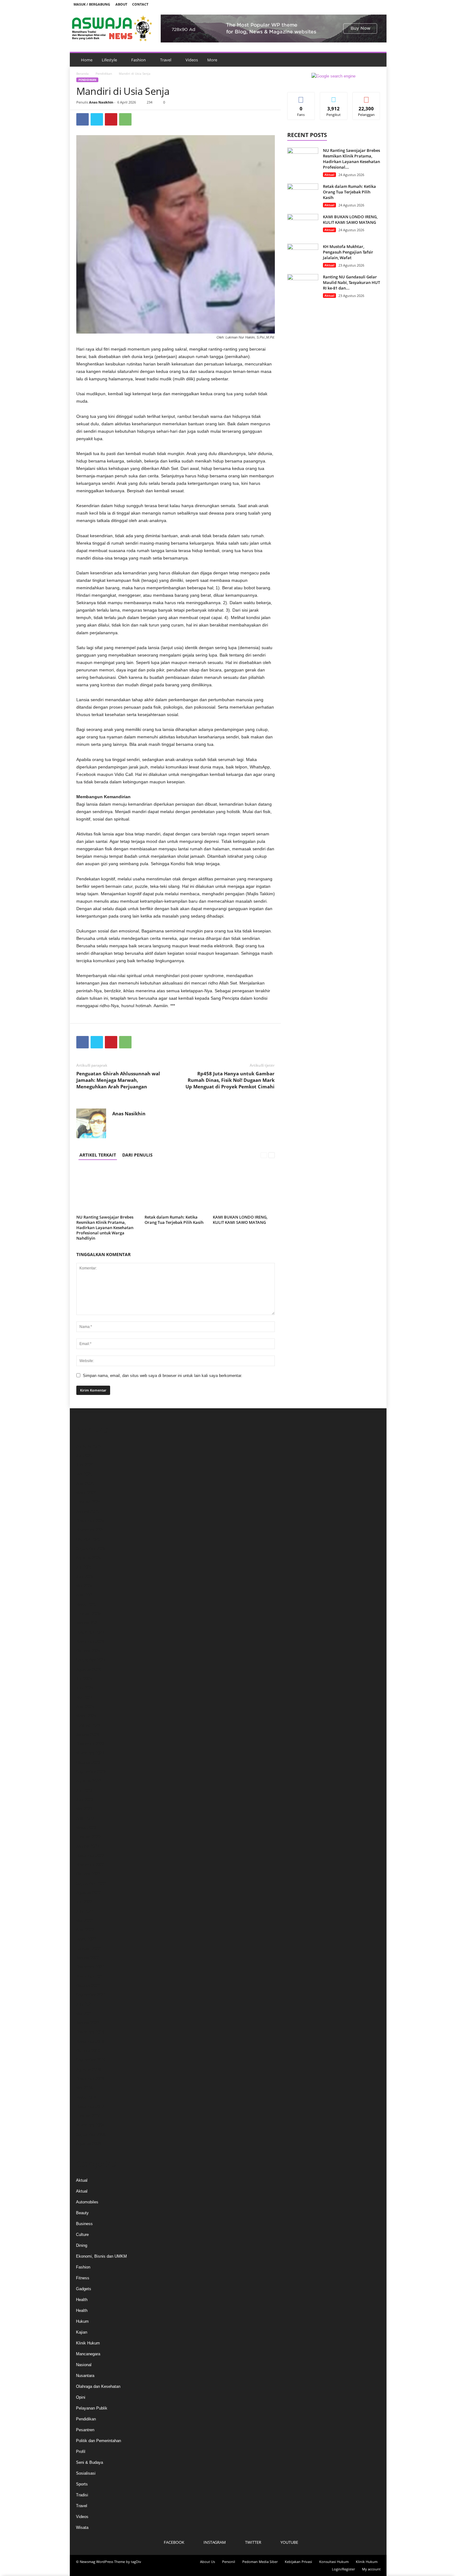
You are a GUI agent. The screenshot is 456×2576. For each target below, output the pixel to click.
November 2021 (90, 1976)
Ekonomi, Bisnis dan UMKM (101, 2256)
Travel (166, 60)
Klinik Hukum (88, 2343)
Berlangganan (366, 99)
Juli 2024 (84, 1679)
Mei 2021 (84, 2014)
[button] (377, 60)
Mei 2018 (84, 2088)
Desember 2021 (90, 1967)
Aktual (329, 175)
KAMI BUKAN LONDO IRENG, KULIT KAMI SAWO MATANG (240, 1220)
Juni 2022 (85, 1911)
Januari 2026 (87, 1511)
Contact (140, 4)
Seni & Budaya (89, 2462)
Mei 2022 (84, 1921)
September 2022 (91, 1883)
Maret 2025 (86, 1604)
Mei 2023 (84, 1809)
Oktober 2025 (88, 1539)
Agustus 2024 (88, 1669)
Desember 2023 (90, 1744)
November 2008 (90, 2125)
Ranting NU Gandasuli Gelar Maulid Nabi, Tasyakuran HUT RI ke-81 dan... (351, 282)
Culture (82, 2235)
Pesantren (85, 2430)
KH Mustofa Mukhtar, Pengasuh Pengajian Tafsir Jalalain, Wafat (348, 252)
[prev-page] (264, 1155)
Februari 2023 (88, 1837)
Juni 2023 (85, 1800)
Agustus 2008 (88, 2144)
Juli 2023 (84, 1790)
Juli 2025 (84, 1567)
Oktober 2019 (88, 2051)
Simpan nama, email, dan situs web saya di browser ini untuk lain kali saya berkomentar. (163, 1376)
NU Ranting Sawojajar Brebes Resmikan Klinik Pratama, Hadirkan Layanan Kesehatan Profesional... (351, 159)
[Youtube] (378, 4)
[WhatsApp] (125, 119)
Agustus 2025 (88, 1558)
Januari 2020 (87, 2023)
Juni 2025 (85, 1576)
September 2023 (91, 1772)
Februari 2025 (88, 1614)
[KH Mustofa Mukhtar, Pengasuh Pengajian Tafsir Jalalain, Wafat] (303, 255)
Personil (229, 2562)
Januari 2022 (87, 1958)
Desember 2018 (90, 2079)
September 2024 (91, 1660)
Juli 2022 (84, 1902)
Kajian (82, 2332)
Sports (82, 2484)
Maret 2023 (86, 1828)
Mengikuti (334, 97)
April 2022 (85, 1930)
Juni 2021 (85, 2004)
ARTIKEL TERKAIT (98, 1155)
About (121, 4)
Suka (301, 97)
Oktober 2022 (88, 1874)
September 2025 (91, 1549)
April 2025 (85, 1595)
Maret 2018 (86, 2097)
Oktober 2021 (88, 1986)
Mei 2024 (84, 1697)
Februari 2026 (88, 1502)
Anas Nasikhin (101, 102)
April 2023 (85, 1818)
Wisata (82, 2527)
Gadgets (84, 2289)
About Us (208, 2562)
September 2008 (91, 2134)
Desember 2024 (90, 1632)
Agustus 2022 (88, 1893)
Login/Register (343, 2569)
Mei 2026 (84, 1474)
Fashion (139, 60)
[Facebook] (349, 4)
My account (371, 2569)
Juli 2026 (84, 1456)
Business (84, 2224)
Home (87, 60)
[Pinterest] (111, 119)
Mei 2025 (84, 1586)
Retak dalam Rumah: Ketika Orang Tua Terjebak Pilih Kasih (174, 1220)
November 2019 (90, 2041)
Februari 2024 (88, 1725)
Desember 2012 (90, 2107)
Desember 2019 (90, 2032)
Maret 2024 (86, 1716)
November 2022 (90, 1865)
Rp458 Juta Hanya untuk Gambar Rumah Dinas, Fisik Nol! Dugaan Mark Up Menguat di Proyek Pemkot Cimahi (230, 1080)
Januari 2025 (87, 1623)
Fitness (83, 2278)
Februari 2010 (88, 2116)
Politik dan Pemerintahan (98, 2441)
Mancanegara (88, 2354)
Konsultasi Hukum (334, 2562)
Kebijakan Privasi (298, 2562)
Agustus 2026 (88, 1446)
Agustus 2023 (88, 1781)
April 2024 (85, 1707)
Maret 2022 (86, 1939)
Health (82, 2300)
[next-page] (272, 1155)
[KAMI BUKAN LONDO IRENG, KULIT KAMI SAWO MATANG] (244, 1189)
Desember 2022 (90, 1855)
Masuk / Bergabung (92, 4)
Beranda (83, 73)
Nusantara (85, 2376)
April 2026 (85, 1483)
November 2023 (90, 1753)
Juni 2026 (85, 1465)
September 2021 (91, 1995)
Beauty (82, 2213)
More (212, 60)
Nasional (84, 2365)
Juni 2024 (85, 1688)
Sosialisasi (86, 2473)
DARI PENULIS (137, 1155)
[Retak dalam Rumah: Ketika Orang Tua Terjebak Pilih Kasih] (176, 1189)
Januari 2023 (87, 1846)
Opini (81, 2397)
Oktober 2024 (88, 1651)
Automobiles (87, 2202)
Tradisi (82, 2495)
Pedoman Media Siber (260, 2562)
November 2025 (90, 1530)
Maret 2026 (86, 1493)
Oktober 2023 (88, 1762)
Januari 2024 (87, 1735)
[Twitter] (369, 4)
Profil (81, 2452)
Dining (82, 2245)
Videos (192, 60)
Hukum (82, 2321)
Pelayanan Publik (92, 2408)
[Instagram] (359, 4)
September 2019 (91, 2060)
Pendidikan (104, 73)
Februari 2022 (88, 1948)
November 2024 (90, 1642)
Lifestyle (109, 60)
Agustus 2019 (88, 2069)
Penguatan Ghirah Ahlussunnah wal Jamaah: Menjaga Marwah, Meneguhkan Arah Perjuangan (118, 1080)
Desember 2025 (90, 1521)
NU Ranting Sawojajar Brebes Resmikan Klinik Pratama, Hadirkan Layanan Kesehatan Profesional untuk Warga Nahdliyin (105, 1228)
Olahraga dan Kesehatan (98, 2386)
